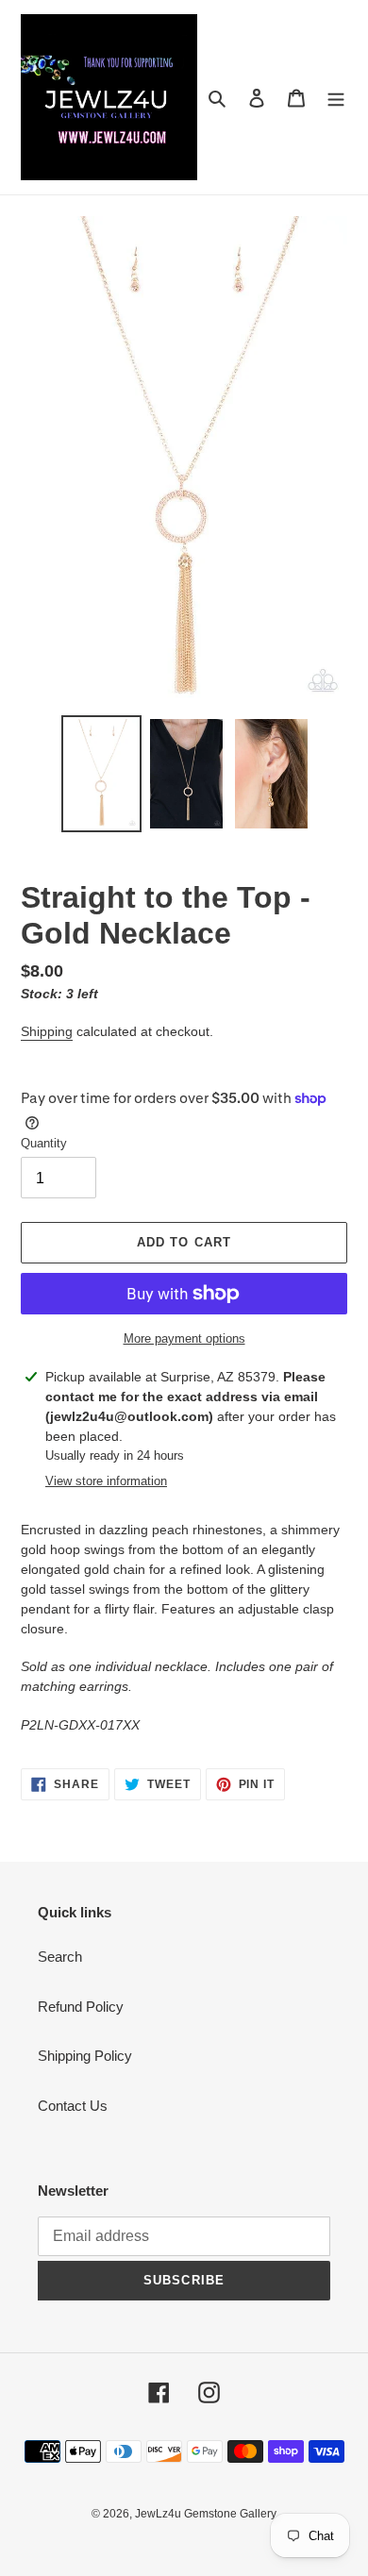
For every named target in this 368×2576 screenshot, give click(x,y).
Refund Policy (81, 2007)
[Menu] (336, 98)
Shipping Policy (85, 2056)
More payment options (184, 1338)
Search (60, 1957)
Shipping (47, 1031)
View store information (106, 1481)
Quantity (44, 1143)
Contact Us (73, 2106)
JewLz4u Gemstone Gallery (206, 2514)
